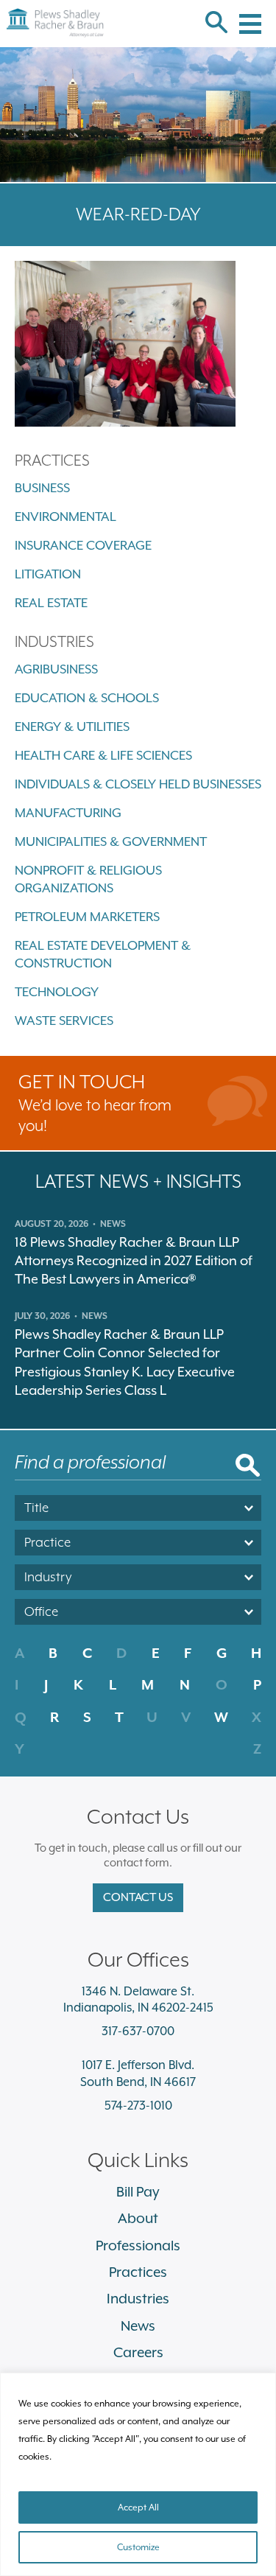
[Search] (216, 24)
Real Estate (51, 603)
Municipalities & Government (111, 841)
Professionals (138, 2245)
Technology (57, 992)
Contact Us (138, 1897)
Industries (138, 2298)
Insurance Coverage (83, 545)
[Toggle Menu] (250, 15)
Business (42, 488)
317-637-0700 (138, 2031)
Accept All (138, 2507)
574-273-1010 (138, 2106)
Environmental (66, 517)
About (138, 2218)
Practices (138, 2272)
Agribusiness (56, 669)
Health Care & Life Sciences (103, 755)
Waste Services (64, 1021)
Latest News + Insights (138, 1182)
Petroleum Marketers (87, 917)
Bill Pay (138, 2191)
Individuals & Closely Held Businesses (138, 784)
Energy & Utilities (72, 727)
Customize (138, 2547)
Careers (138, 2352)
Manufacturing (68, 813)
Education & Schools (87, 698)
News (138, 2325)
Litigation (48, 574)
